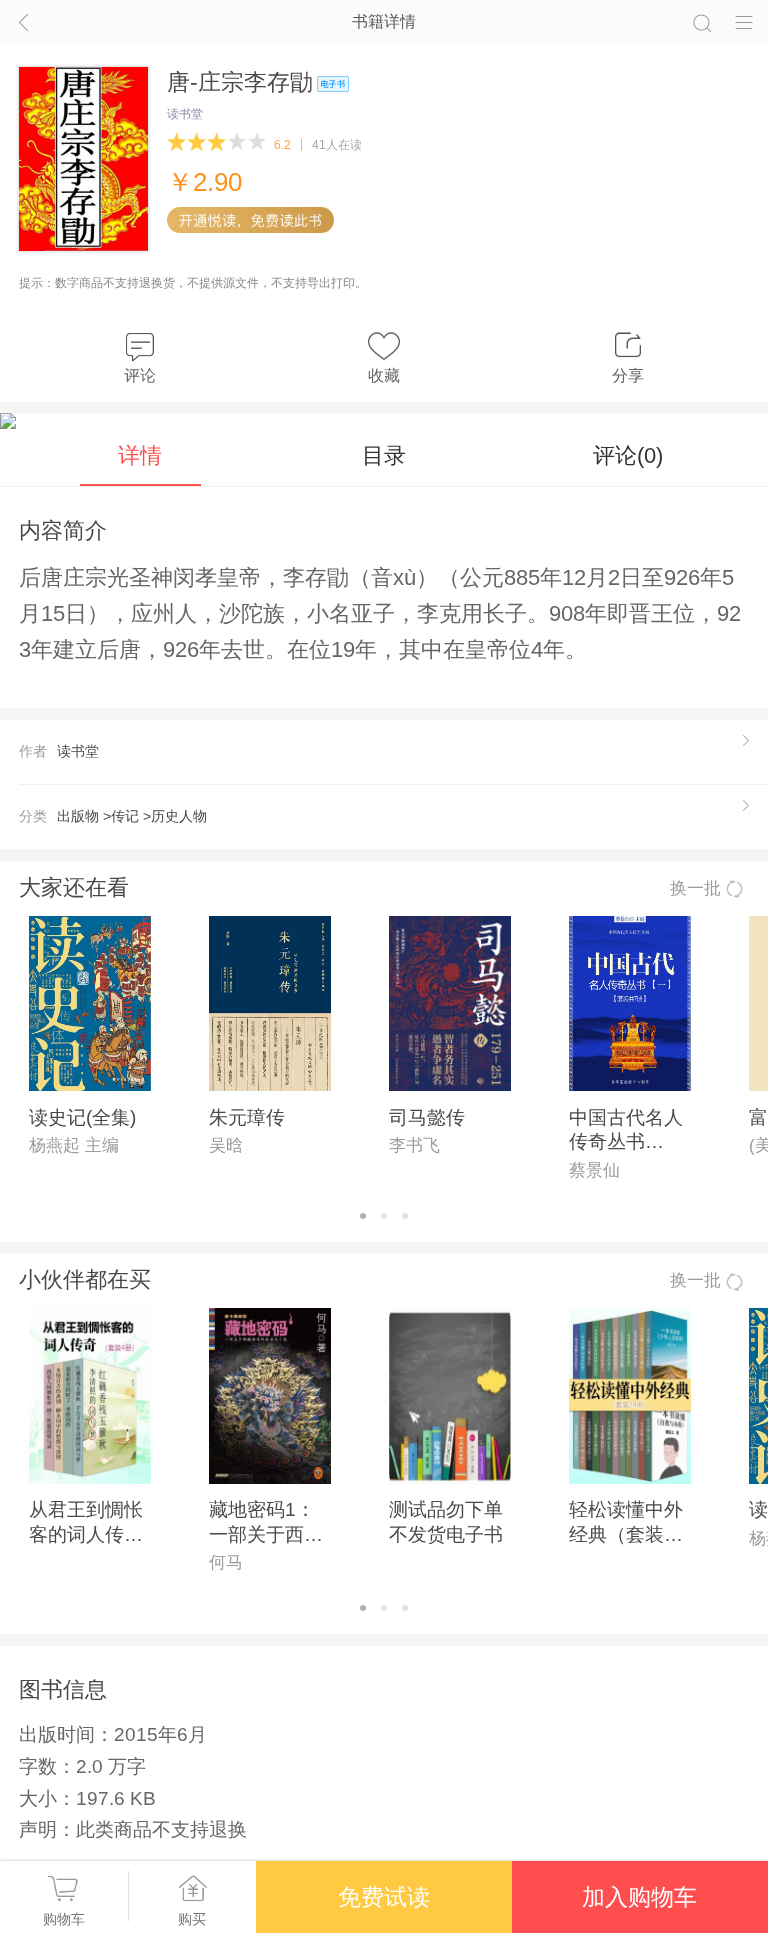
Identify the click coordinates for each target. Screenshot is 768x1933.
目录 (384, 455)
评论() (628, 455)
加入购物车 (639, 1897)
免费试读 (384, 1897)
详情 (140, 455)
